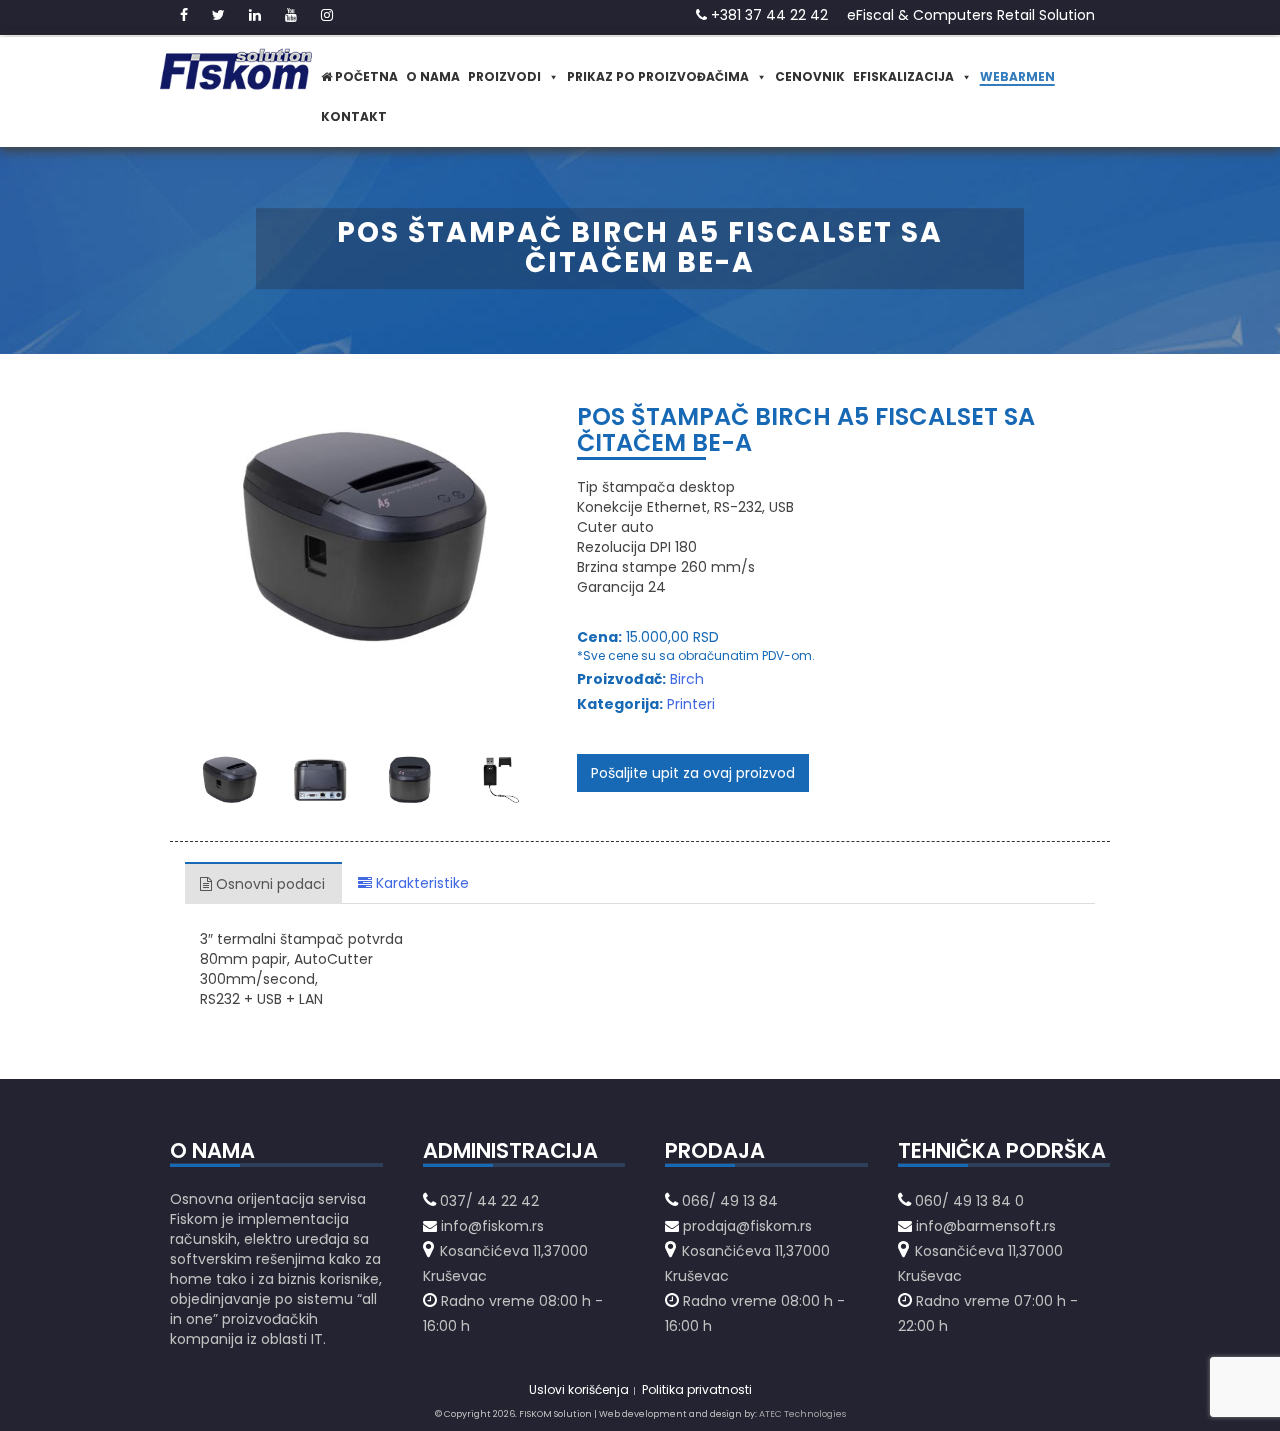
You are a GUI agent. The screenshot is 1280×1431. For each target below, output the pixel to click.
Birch (687, 679)
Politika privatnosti (697, 1389)
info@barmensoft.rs (984, 1226)
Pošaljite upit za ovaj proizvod (693, 773)
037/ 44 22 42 (489, 1201)
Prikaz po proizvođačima (658, 76)
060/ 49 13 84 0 (969, 1201)
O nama (433, 76)
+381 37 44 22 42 (767, 15)
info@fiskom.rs (492, 1226)
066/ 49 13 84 (730, 1201)
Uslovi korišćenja (579, 1389)
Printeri (691, 704)
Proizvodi (504, 76)
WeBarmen (1017, 76)
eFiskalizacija (903, 76)
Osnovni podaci (268, 884)
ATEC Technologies (802, 1414)
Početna (365, 76)
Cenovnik (810, 76)
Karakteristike (420, 883)
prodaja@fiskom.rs (747, 1226)
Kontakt (354, 116)
